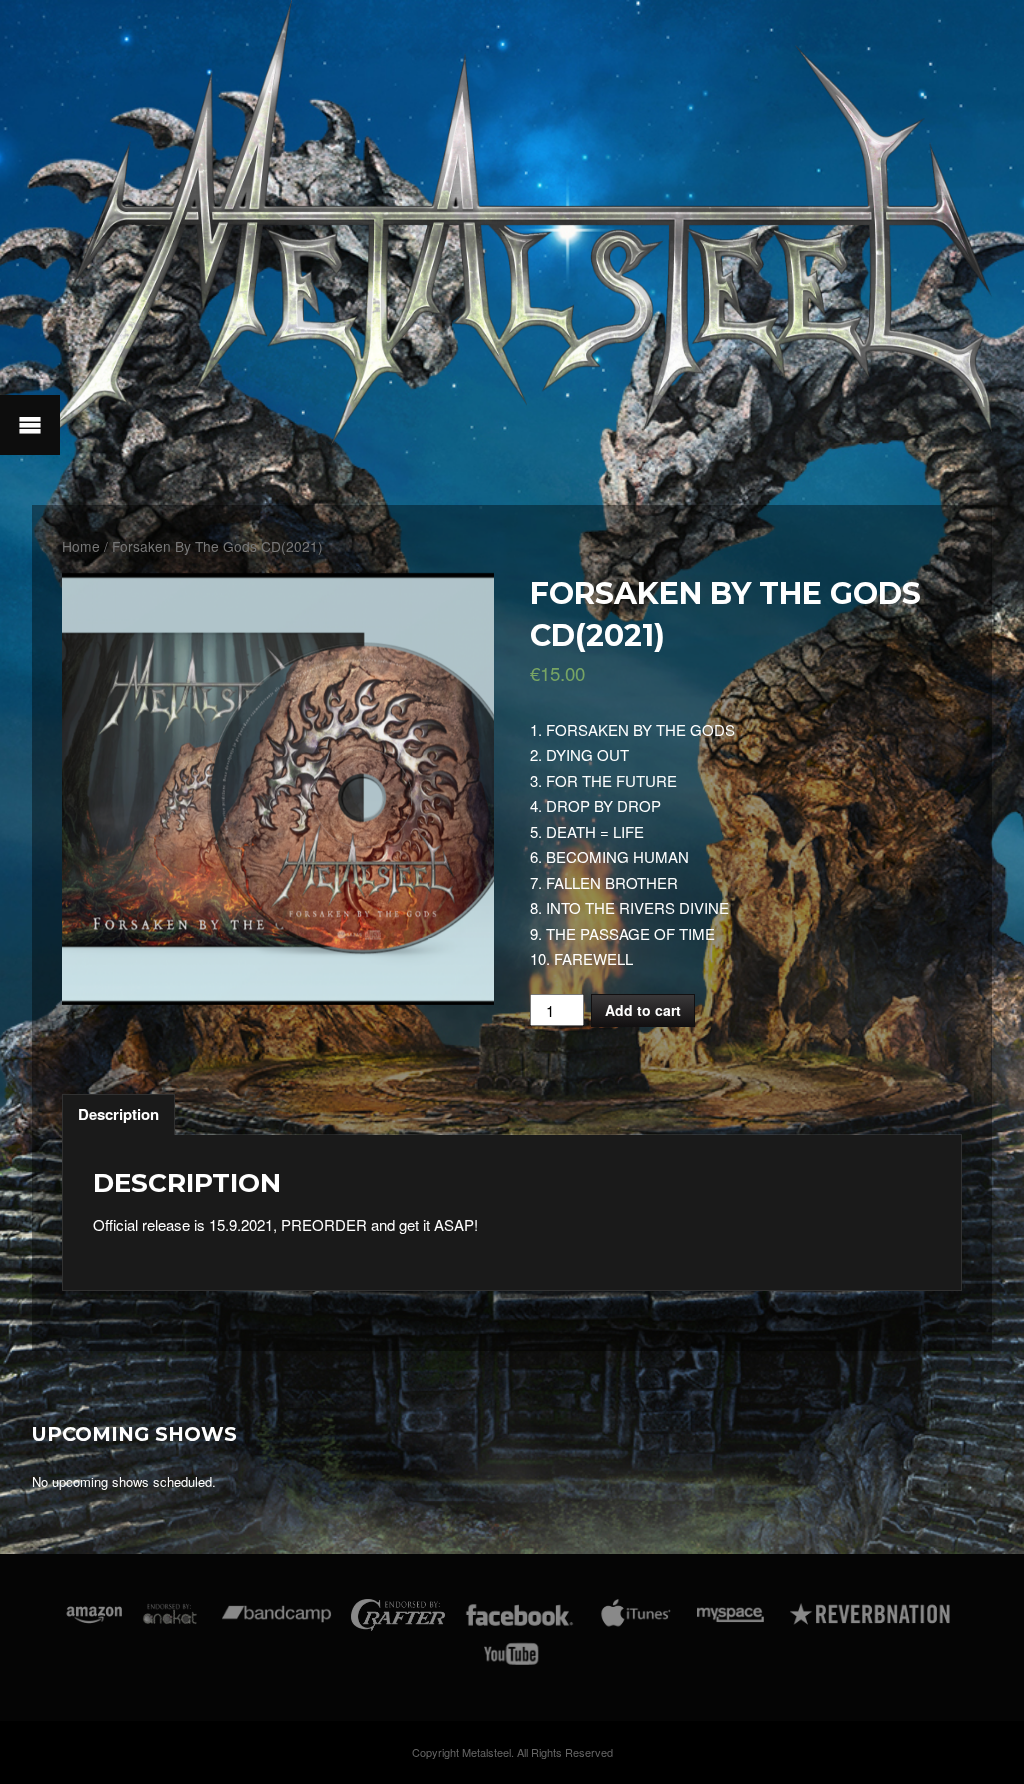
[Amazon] (94, 1618)
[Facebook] (519, 1618)
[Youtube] (512, 1657)
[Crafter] (398, 1618)
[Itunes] (636, 1618)
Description (118, 1114)
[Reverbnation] (871, 1618)
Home (81, 546)
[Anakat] (170, 1618)
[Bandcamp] (276, 1618)
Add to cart (643, 1010)
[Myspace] (729, 1618)
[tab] (118, 1115)
